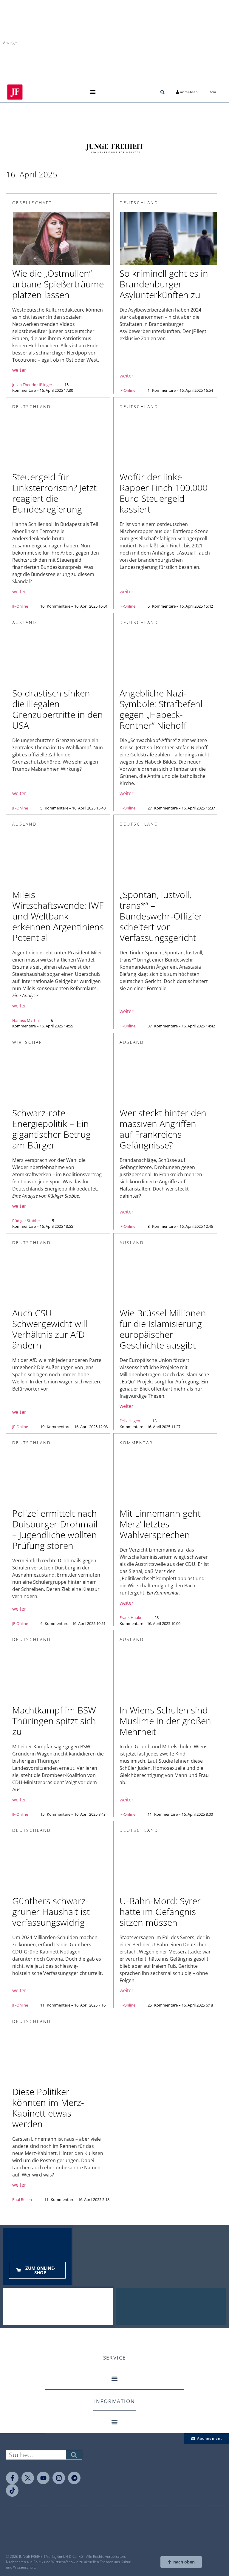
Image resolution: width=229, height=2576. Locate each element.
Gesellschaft (32, 203)
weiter (19, 370)
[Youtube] (43, 2478)
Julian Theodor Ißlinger (32, 385)
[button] (93, 92)
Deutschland (139, 203)
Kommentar (136, 1443)
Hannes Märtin (25, 1020)
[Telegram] (74, 2478)
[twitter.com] (28, 2478)
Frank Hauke (131, 1617)
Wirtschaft (29, 1042)
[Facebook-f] (12, 2478)
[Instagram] (59, 2478)
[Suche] (74, 2455)
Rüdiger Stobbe (26, 1221)
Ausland (24, 622)
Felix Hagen (130, 1421)
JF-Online (127, 390)
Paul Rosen (22, 2199)
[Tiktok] (12, 2490)
